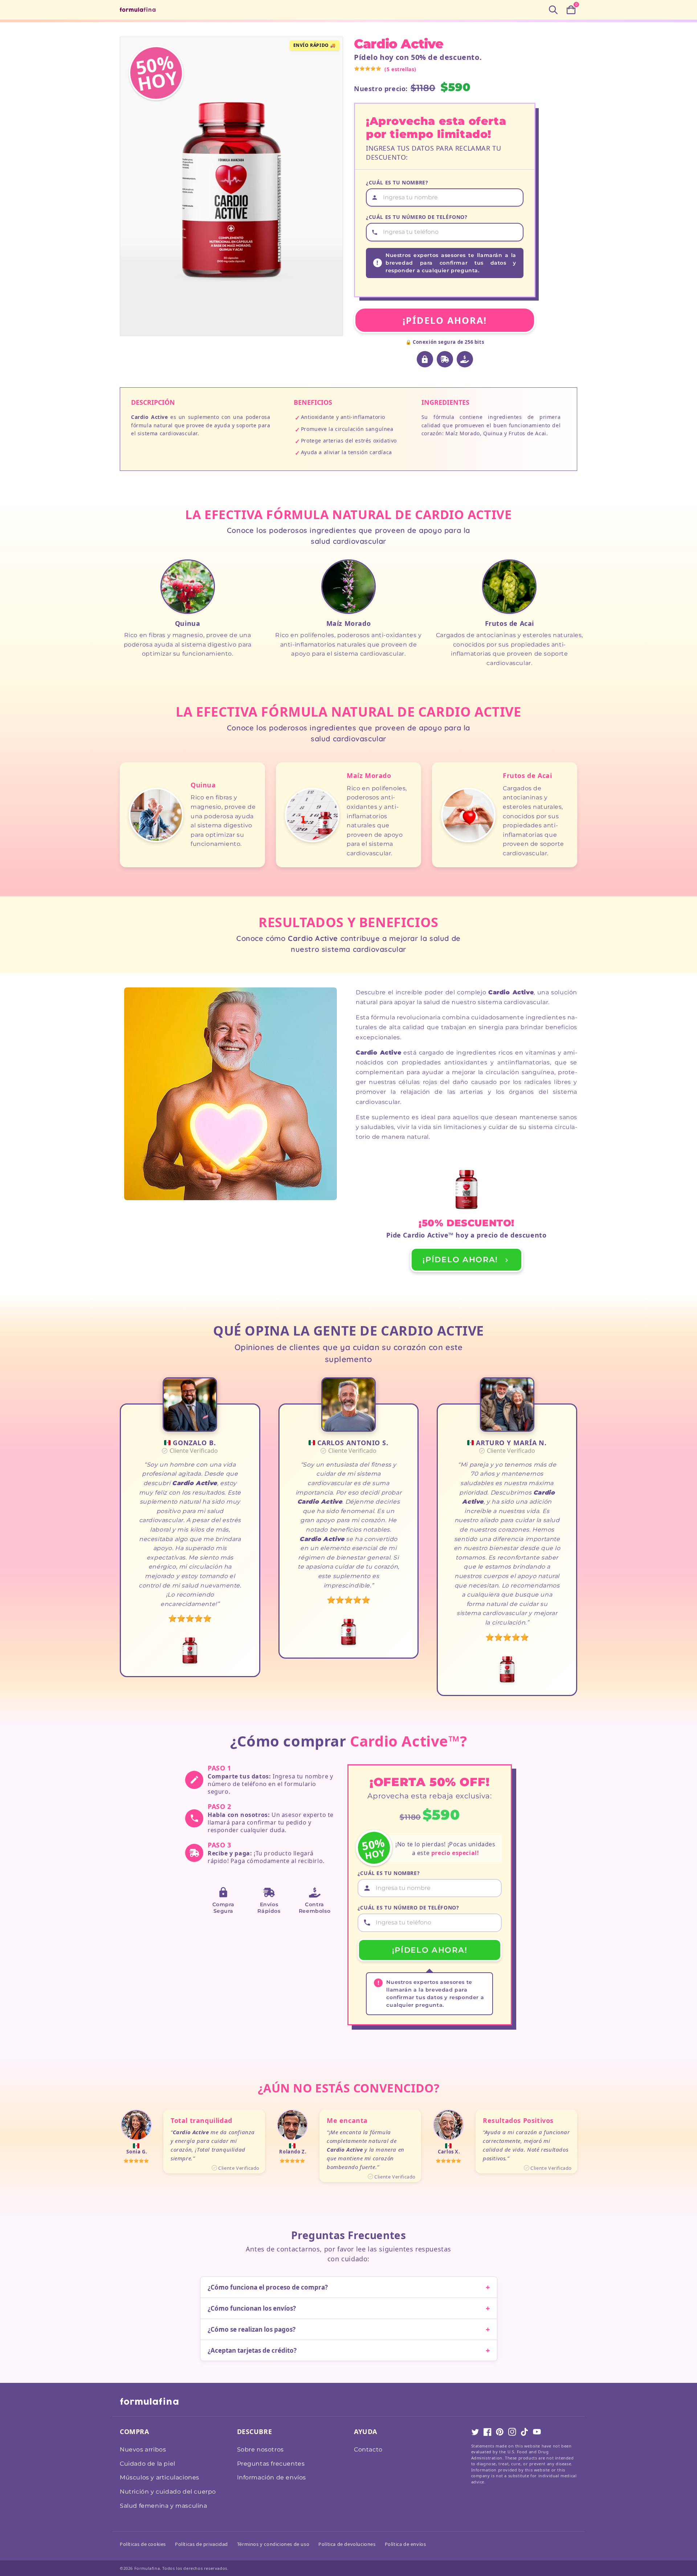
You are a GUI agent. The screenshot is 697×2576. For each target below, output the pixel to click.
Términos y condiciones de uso (273, 2544)
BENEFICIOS (313, 402)
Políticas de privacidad (201, 2544)
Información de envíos (272, 2477)
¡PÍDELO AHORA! (445, 320)
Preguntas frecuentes (271, 2464)
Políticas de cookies (143, 2544)
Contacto (368, 2449)
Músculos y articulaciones (160, 2477)
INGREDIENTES (445, 402)
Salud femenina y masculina (164, 2506)
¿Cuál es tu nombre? (397, 182)
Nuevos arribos (143, 2449)
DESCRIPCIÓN (153, 402)
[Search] (553, 10)
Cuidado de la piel (148, 2464)
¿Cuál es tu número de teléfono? (417, 217)
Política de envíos (405, 2544)
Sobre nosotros (260, 2449)
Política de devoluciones (347, 2544)
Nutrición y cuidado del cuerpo (168, 2492)
